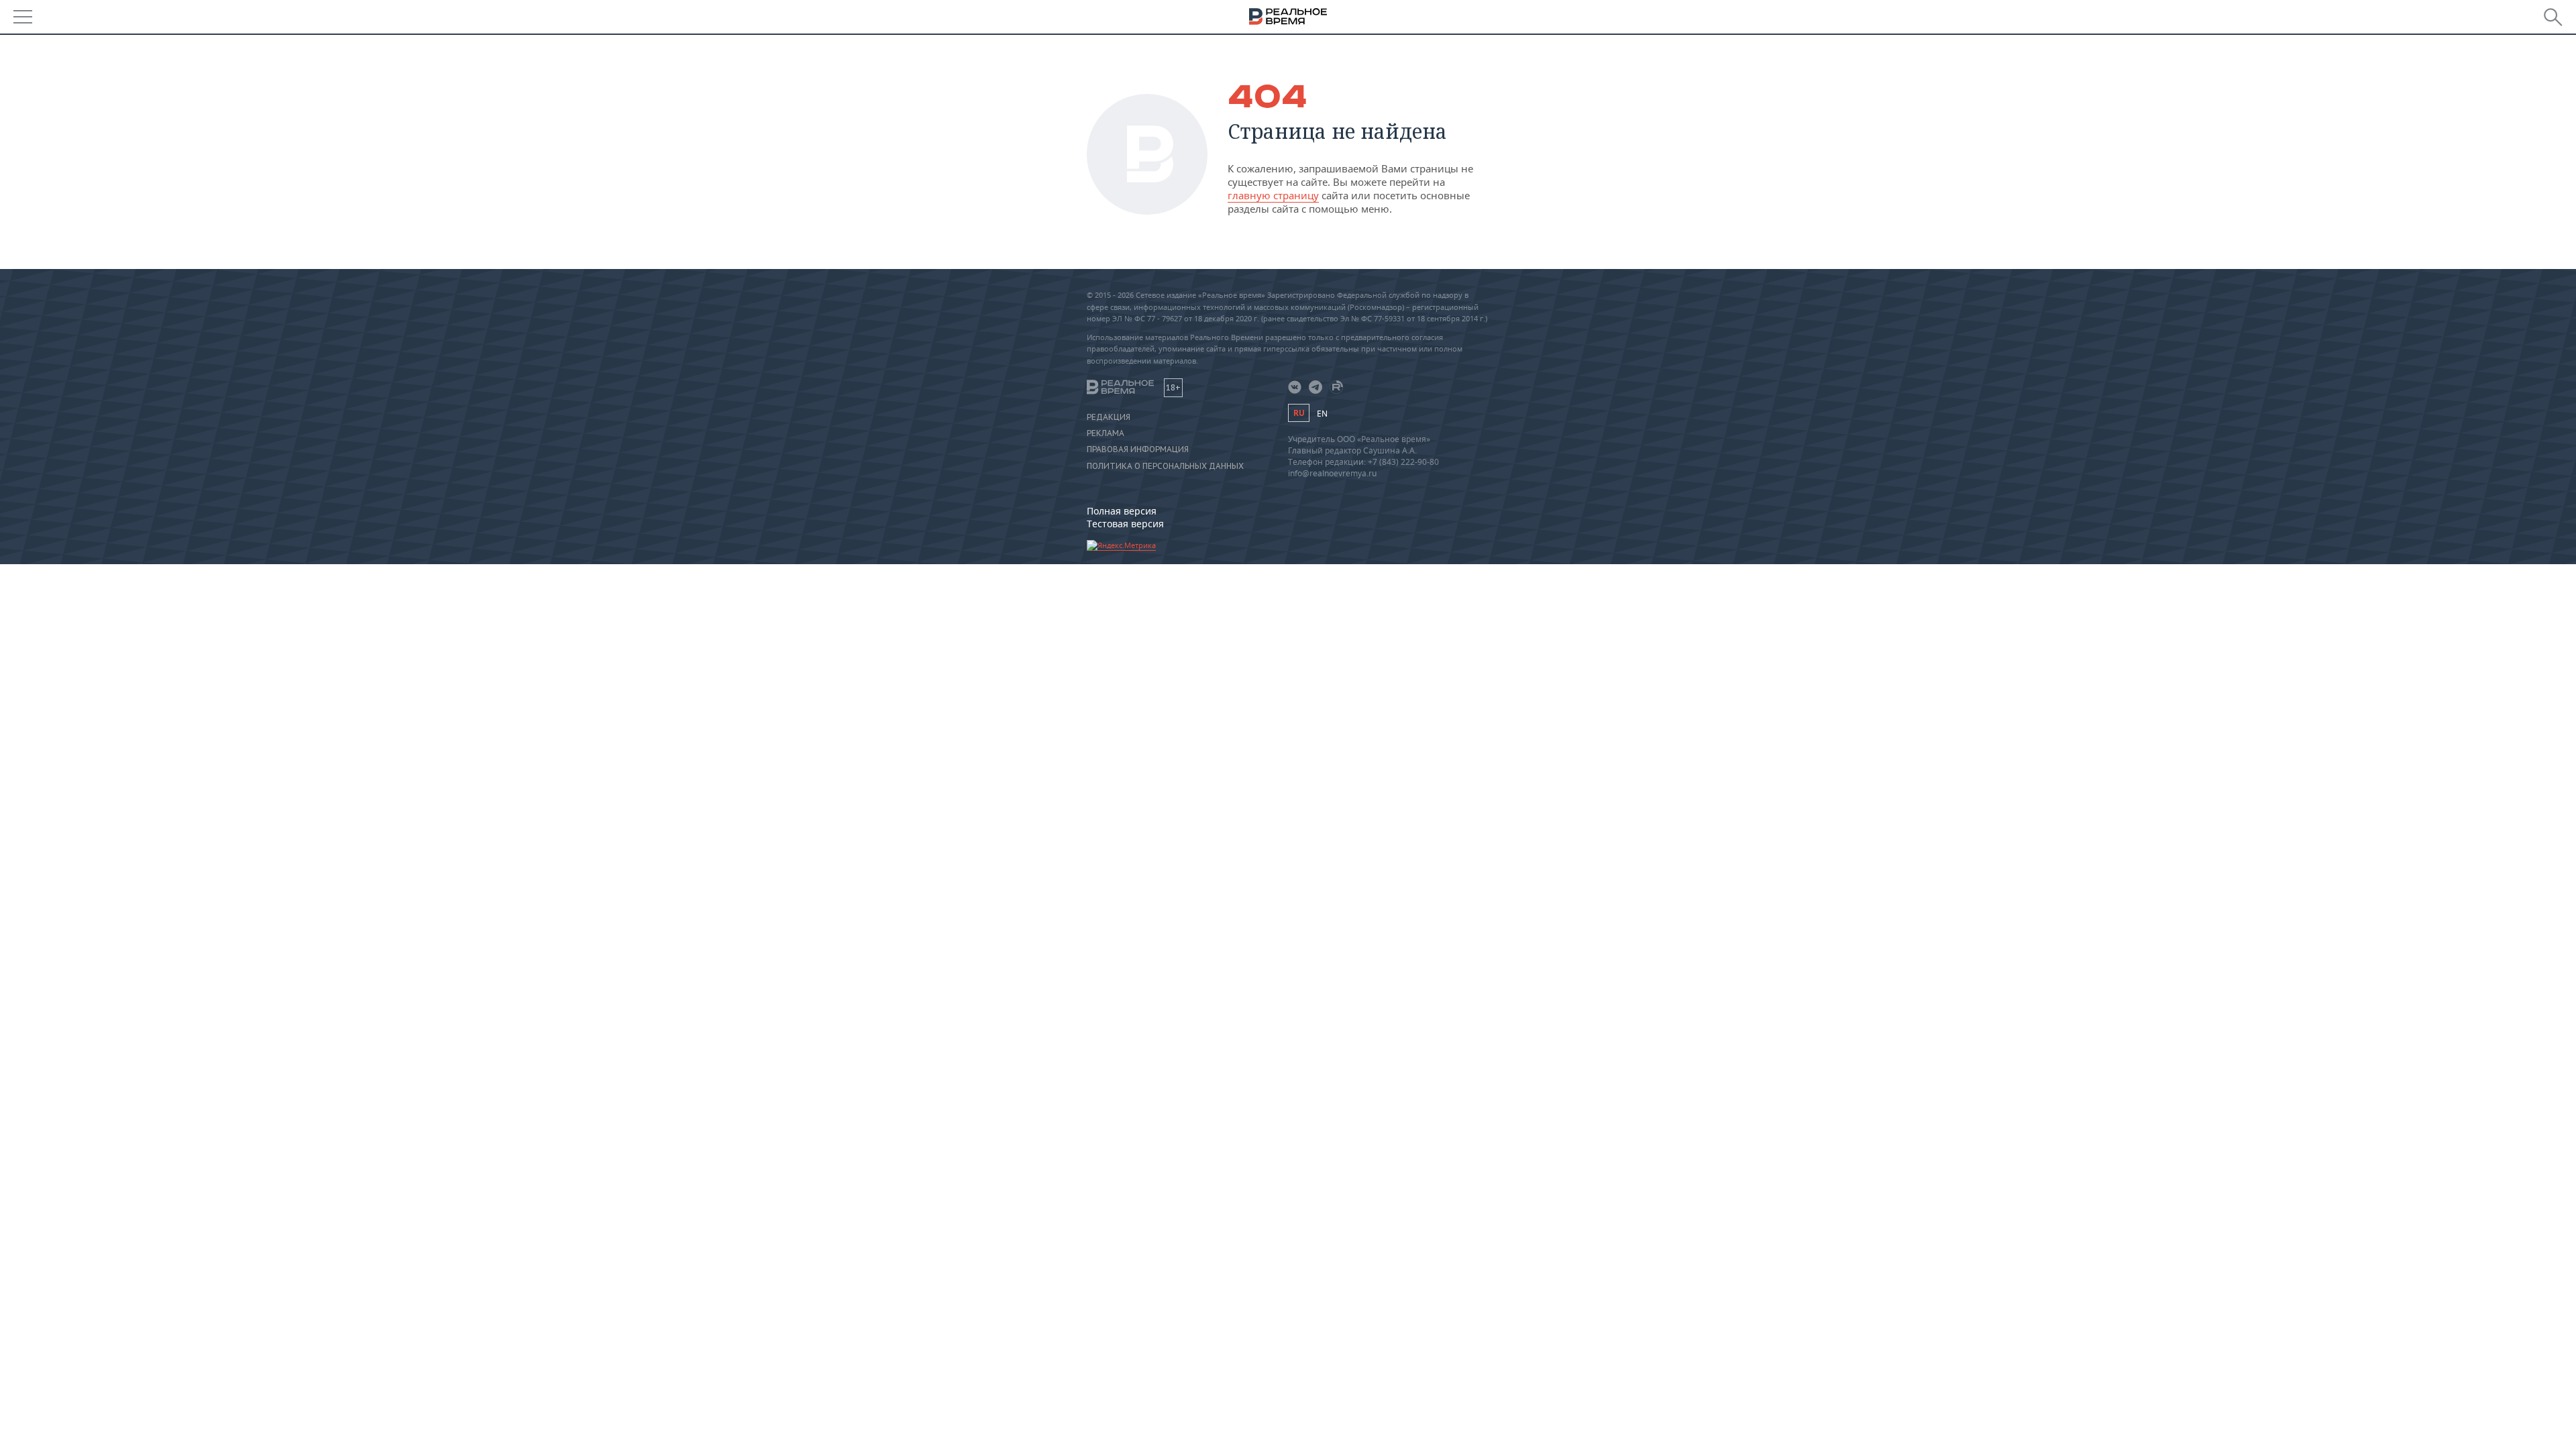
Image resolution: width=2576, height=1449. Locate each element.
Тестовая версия (1125, 524)
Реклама (1106, 433)
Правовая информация (1138, 449)
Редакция (1109, 417)
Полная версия (1122, 511)
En (1322, 414)
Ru (1299, 413)
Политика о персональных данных (1165, 466)
